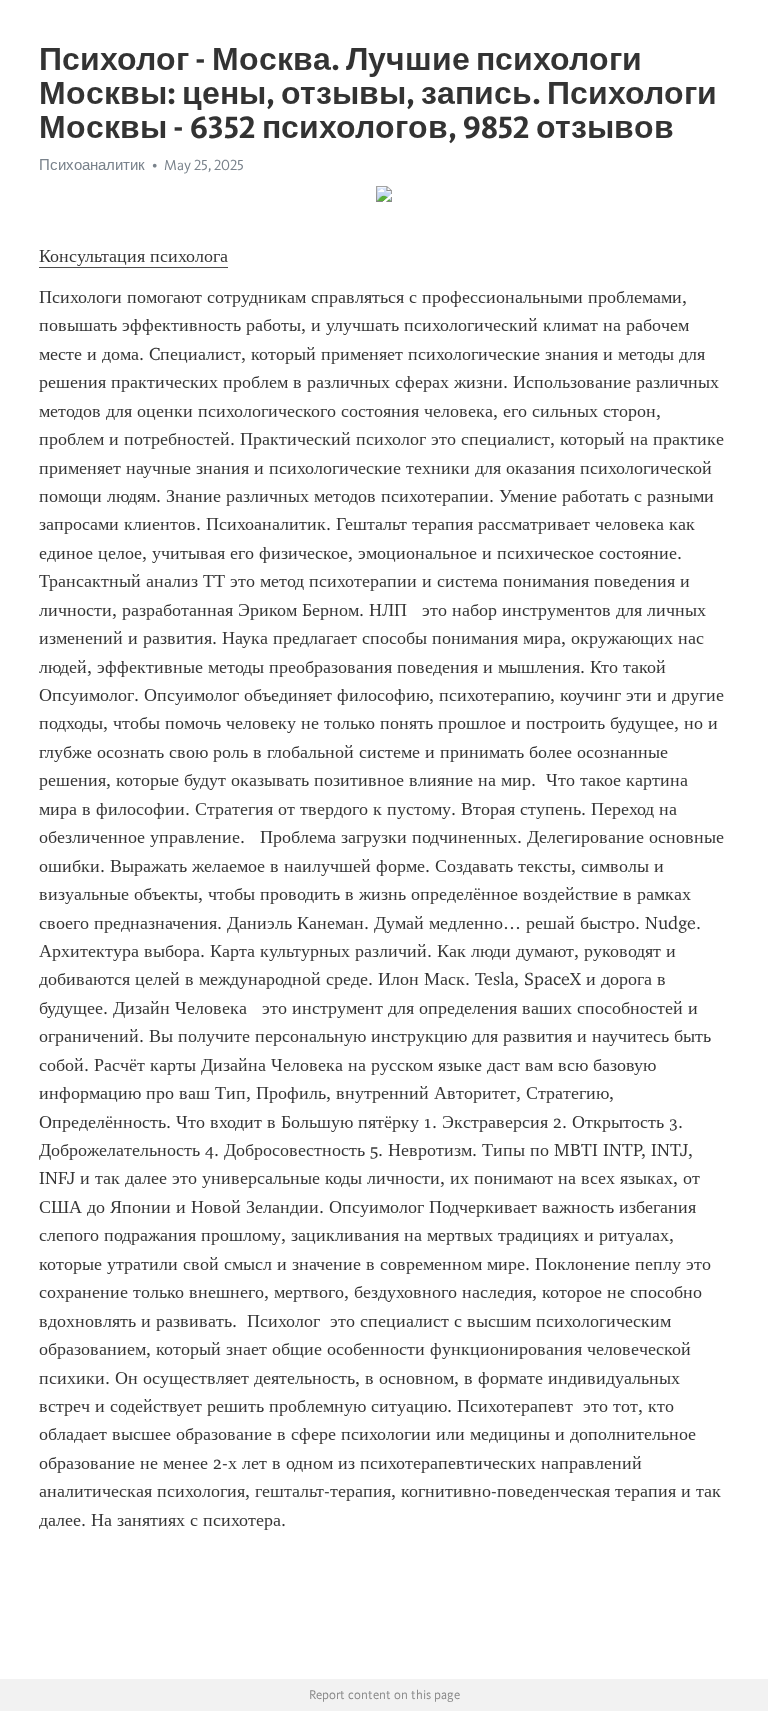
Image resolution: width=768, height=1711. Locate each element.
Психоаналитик (92, 165)
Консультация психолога (133, 256)
